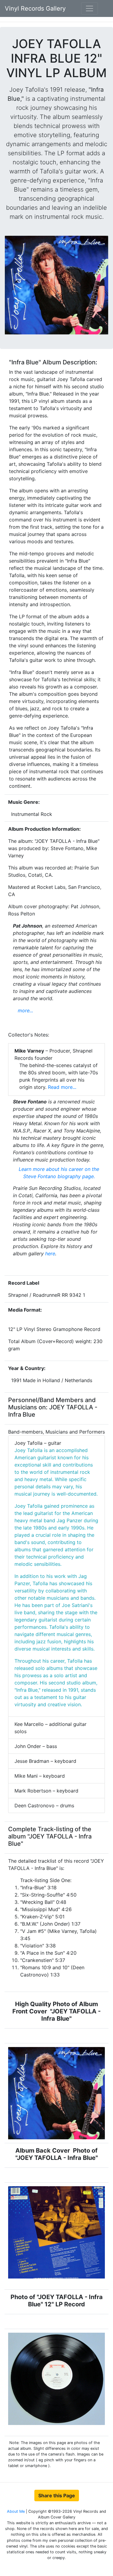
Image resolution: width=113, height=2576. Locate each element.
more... (25, 1010)
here (50, 1253)
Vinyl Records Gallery (35, 8)
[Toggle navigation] (89, 8)
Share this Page (57, 2495)
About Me (16, 2511)
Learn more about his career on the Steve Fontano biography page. (59, 1173)
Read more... (61, 1087)
